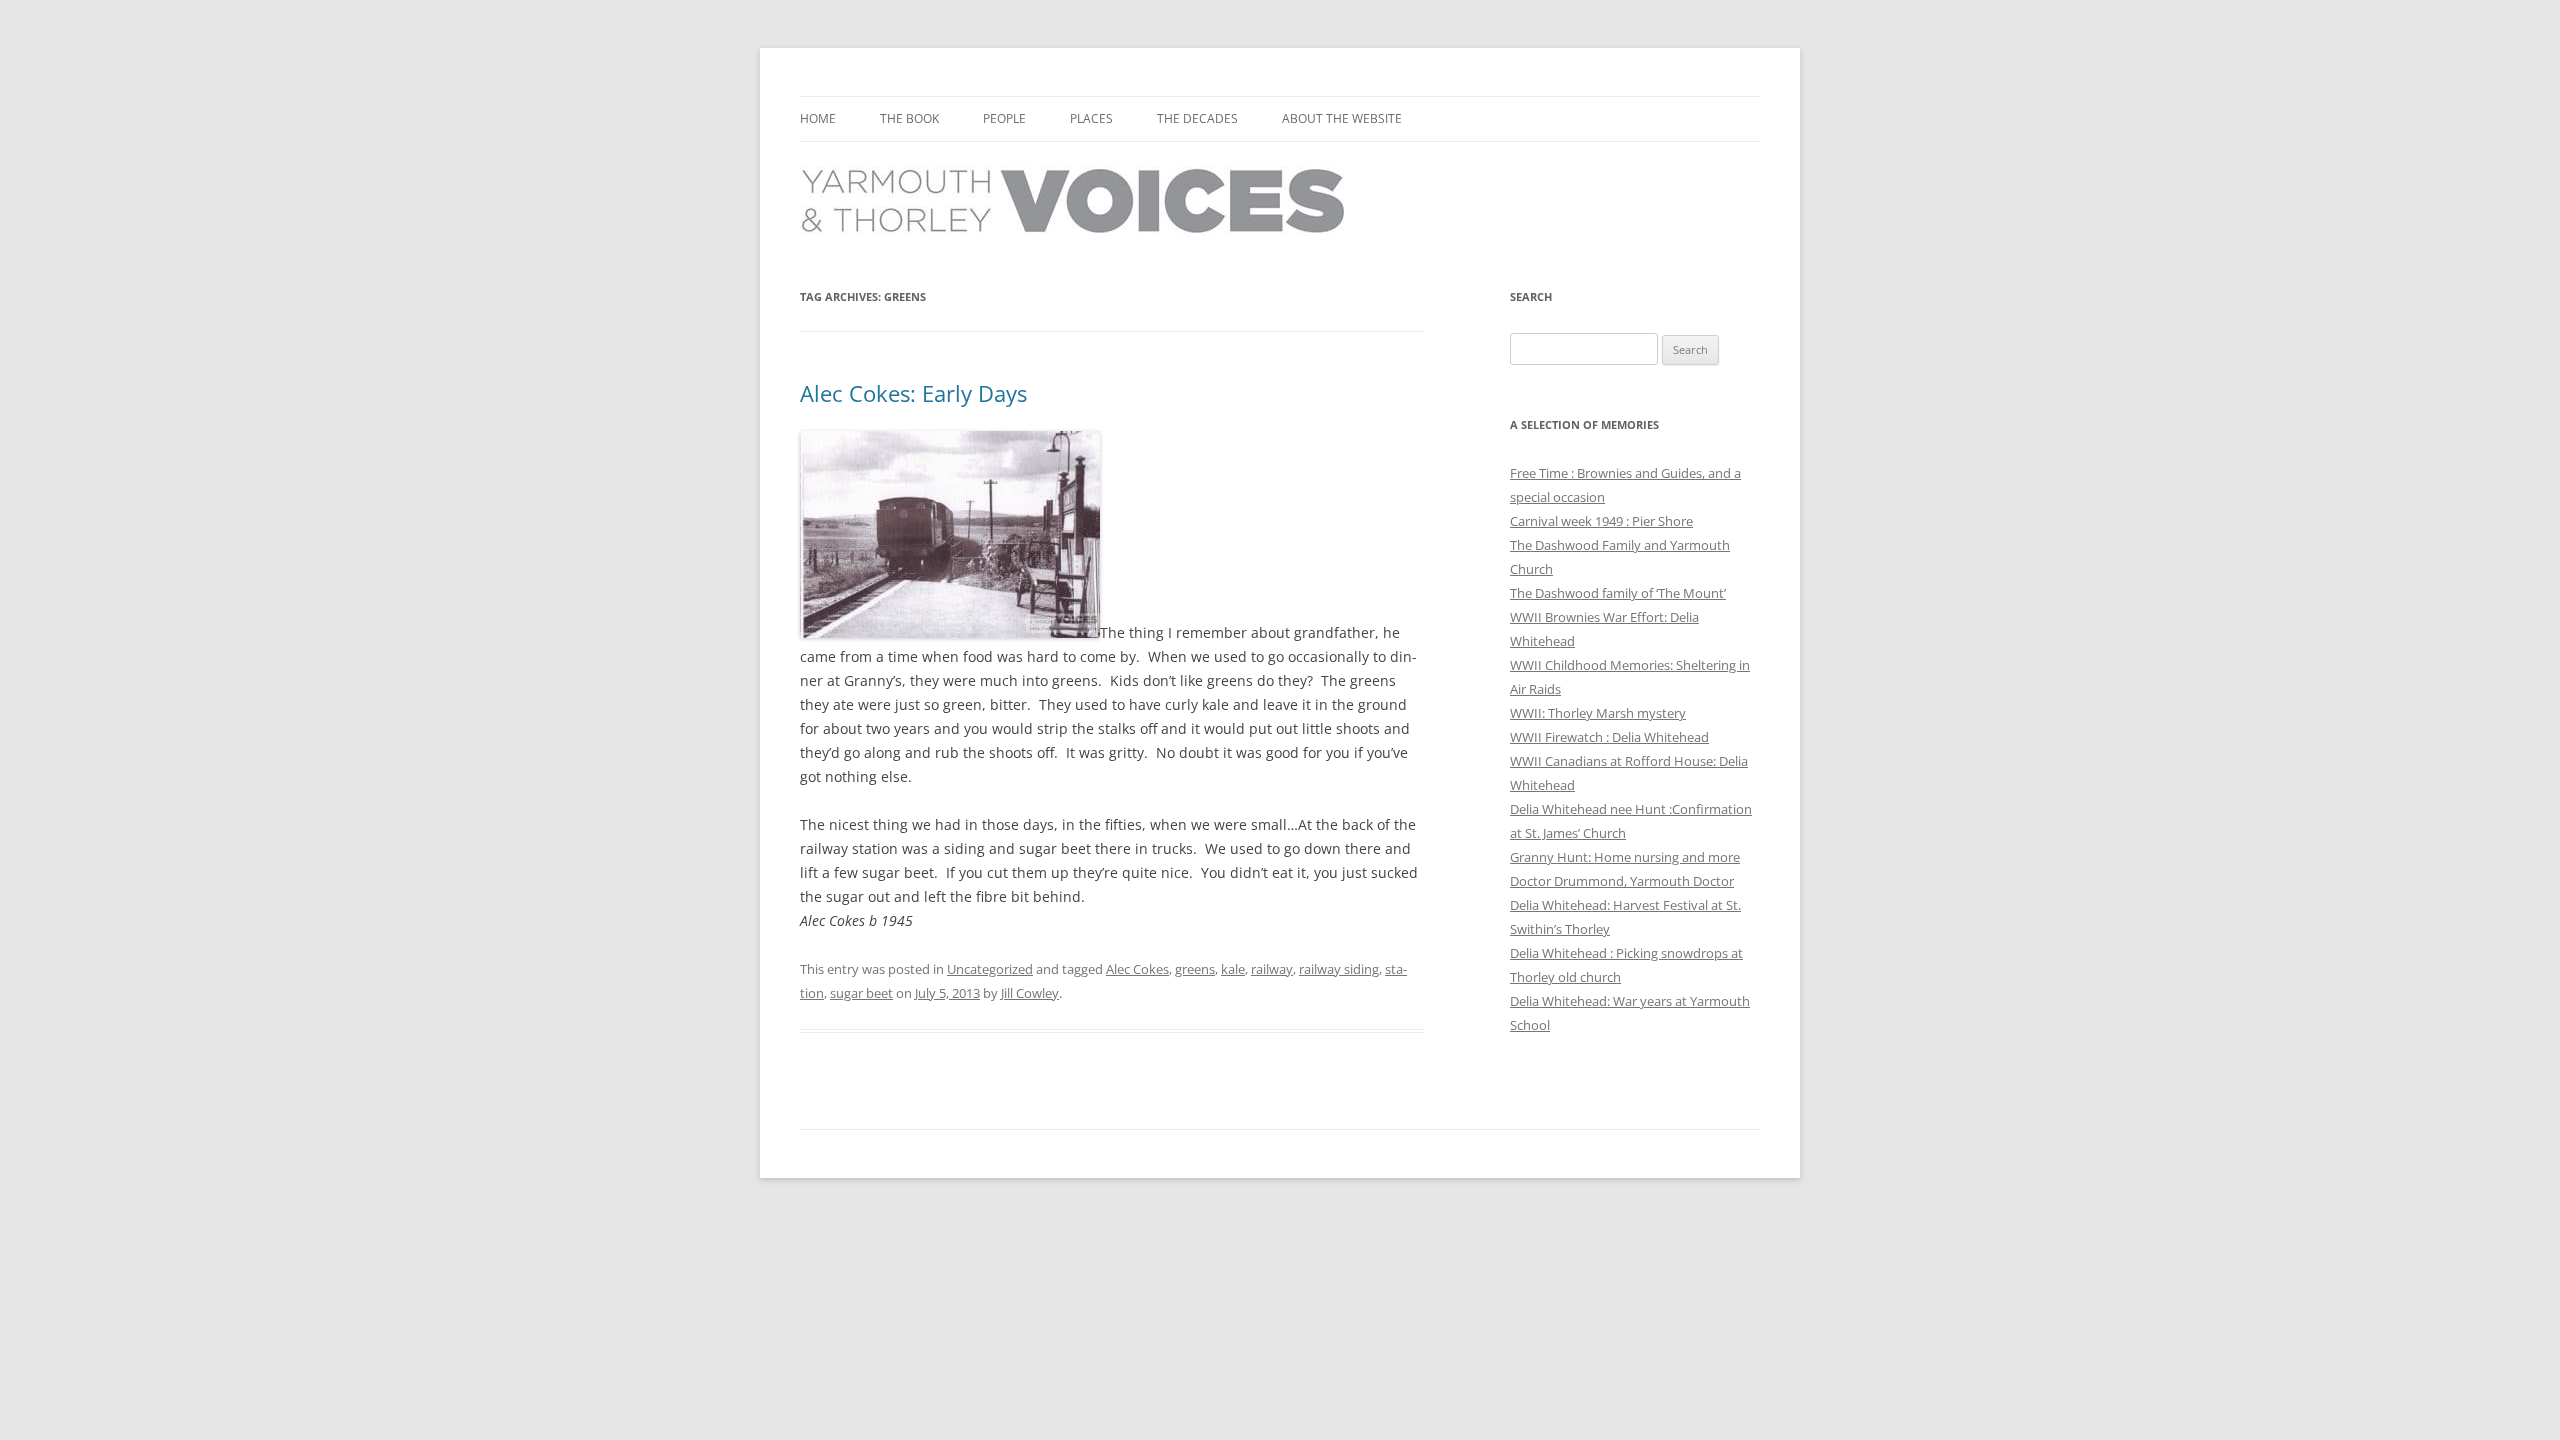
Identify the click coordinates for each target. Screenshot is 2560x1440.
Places (1091, 118)
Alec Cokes (1137, 969)
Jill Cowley (1030, 993)
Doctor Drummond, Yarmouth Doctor (1622, 881)
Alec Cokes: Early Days (913, 393)
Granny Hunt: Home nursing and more (1625, 857)
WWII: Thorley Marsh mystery (1598, 713)
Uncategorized (990, 969)
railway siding (1339, 969)
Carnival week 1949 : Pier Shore (1601, 521)
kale (1233, 969)
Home (818, 118)
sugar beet (861, 993)
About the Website (1342, 118)
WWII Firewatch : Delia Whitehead (1609, 737)
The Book (909, 118)
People (1004, 118)
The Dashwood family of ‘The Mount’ (1618, 593)
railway (1272, 969)
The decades (1197, 118)
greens (1195, 969)
